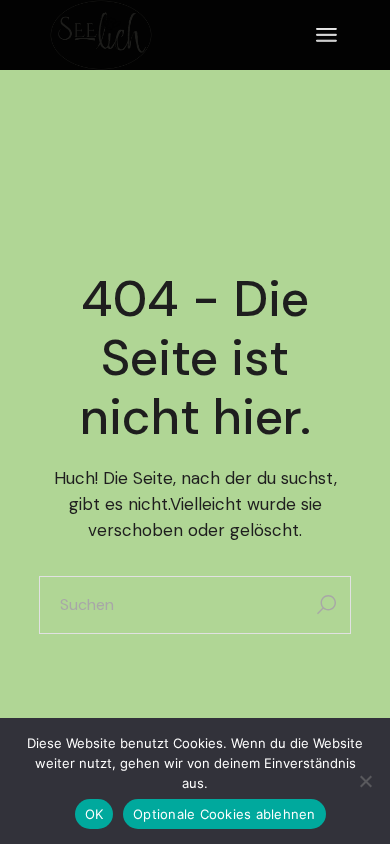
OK (94, 814)
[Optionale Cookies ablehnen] (365, 781)
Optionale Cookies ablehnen (224, 814)
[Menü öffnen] (326, 35)
